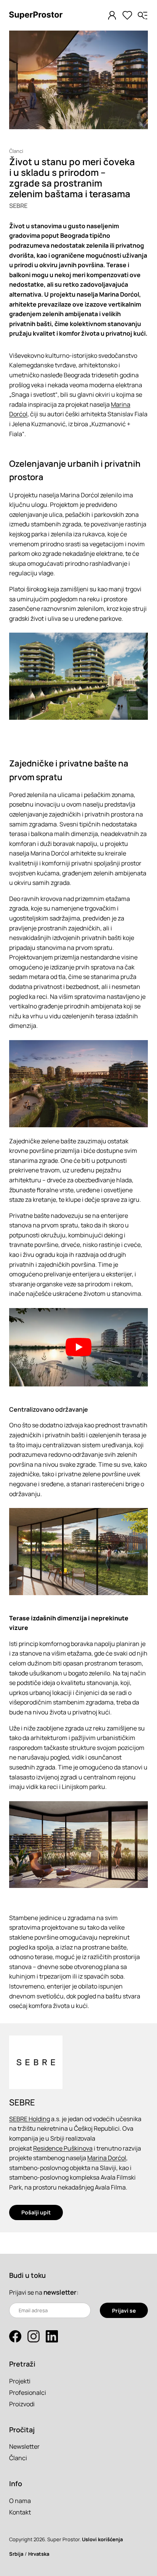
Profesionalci (28, 2393)
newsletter (60, 2292)
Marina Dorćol (107, 2158)
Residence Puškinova (63, 2148)
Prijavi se (124, 2311)
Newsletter (24, 2446)
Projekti (20, 2381)
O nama (20, 2501)
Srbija (16, 2554)
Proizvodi (22, 2404)
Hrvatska (39, 2554)
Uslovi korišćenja (102, 2539)
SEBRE (18, 206)
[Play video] (78, 1347)
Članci (16, 151)
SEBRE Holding (30, 2119)
